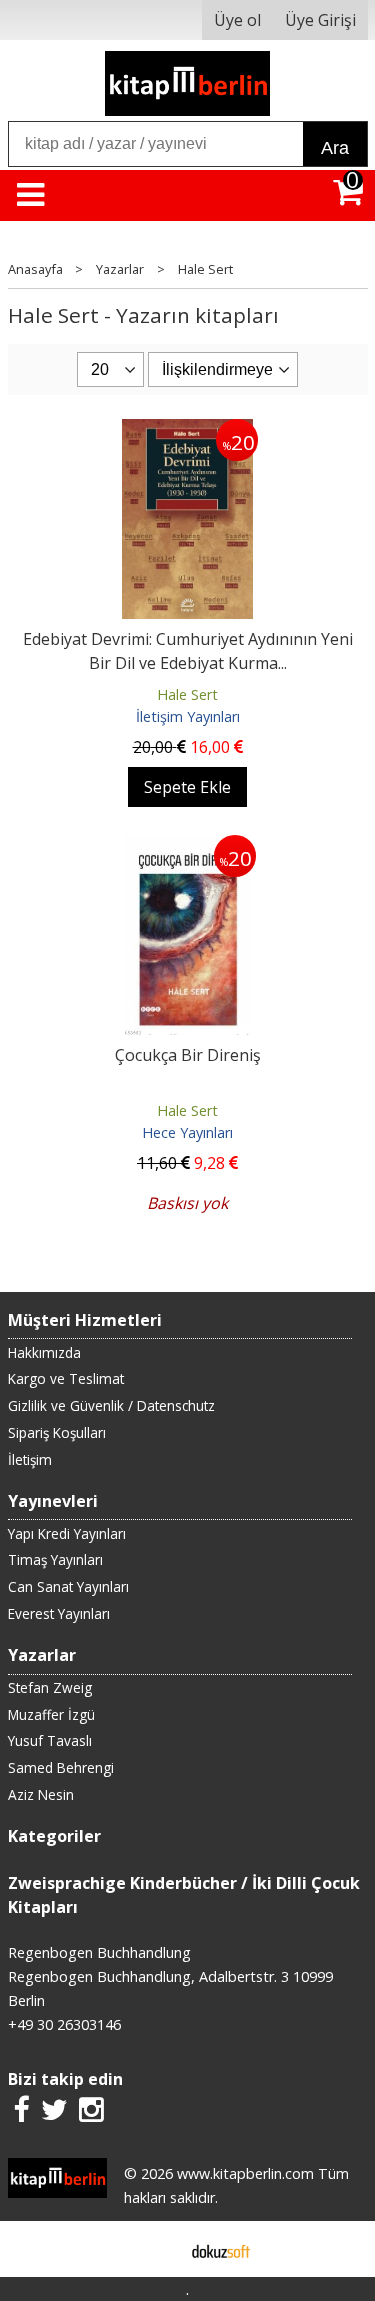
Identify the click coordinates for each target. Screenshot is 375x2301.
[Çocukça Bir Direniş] (188, 847)
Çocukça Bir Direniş (188, 1055)
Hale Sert (187, 694)
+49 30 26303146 (64, 2024)
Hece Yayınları (187, 1132)
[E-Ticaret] (221, 2249)
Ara (335, 148)
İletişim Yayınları (188, 716)
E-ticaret (155, 2249)
